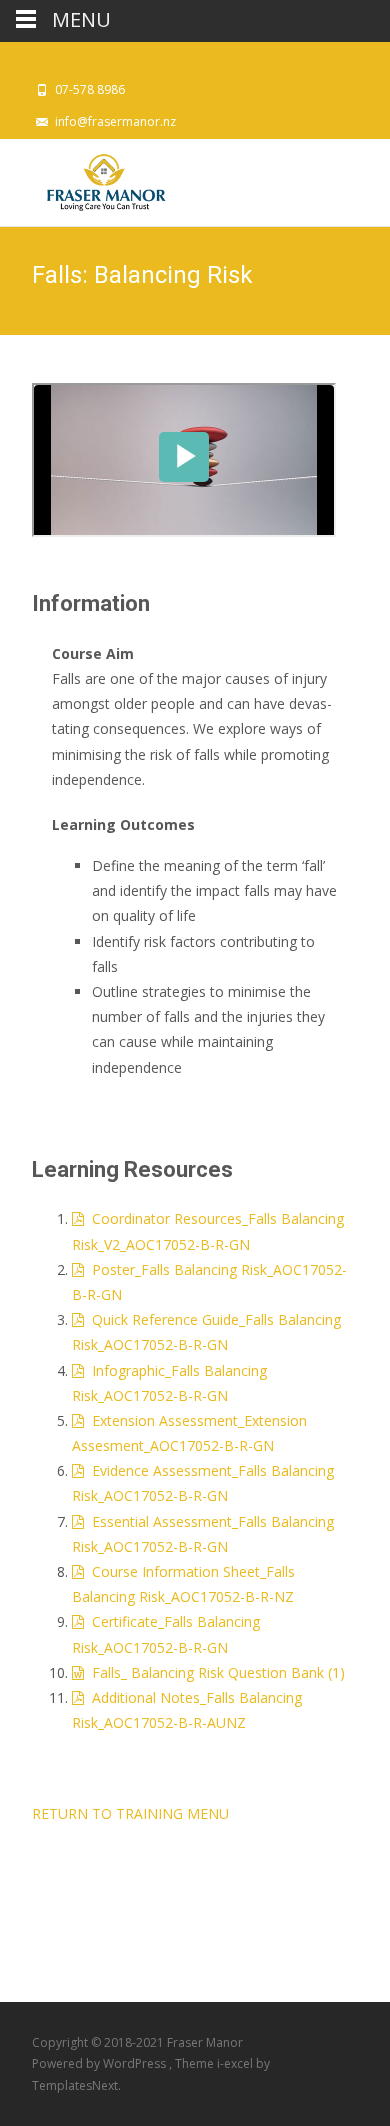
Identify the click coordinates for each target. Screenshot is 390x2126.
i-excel (236, 2063)
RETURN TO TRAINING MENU (130, 1813)
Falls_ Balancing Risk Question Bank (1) (214, 1672)
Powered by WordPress (100, 2063)
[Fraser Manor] (88, 179)
